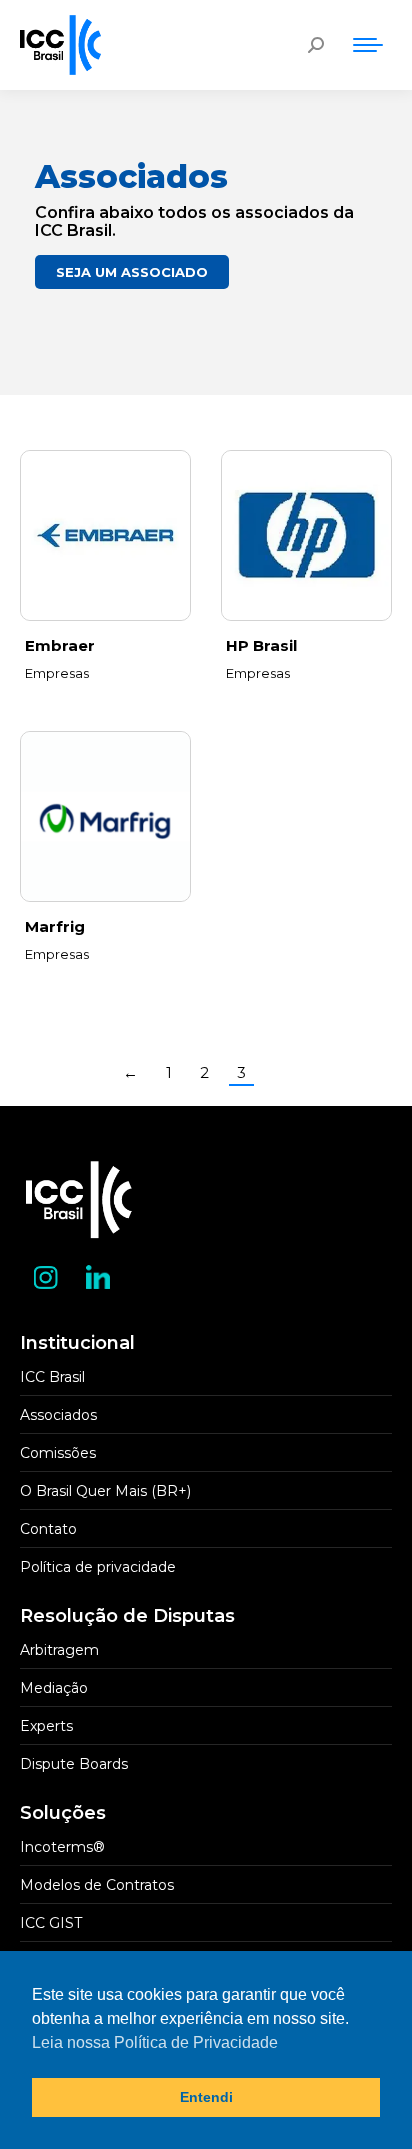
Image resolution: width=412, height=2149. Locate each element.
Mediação (54, 1688)
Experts (46, 1726)
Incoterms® (62, 1847)
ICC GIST (51, 1923)
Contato (48, 1529)
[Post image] (105, 535)
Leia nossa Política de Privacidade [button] (155, 2042)
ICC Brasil (52, 1377)
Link (307, 536)
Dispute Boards (74, 1764)
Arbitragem (59, 1650)
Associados (58, 1415)
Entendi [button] (206, 2097)
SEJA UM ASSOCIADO (132, 272)
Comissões (58, 1453)
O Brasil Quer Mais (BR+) (105, 1491)
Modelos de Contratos (97, 1885)
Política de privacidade (98, 1567)
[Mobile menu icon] (368, 45)
